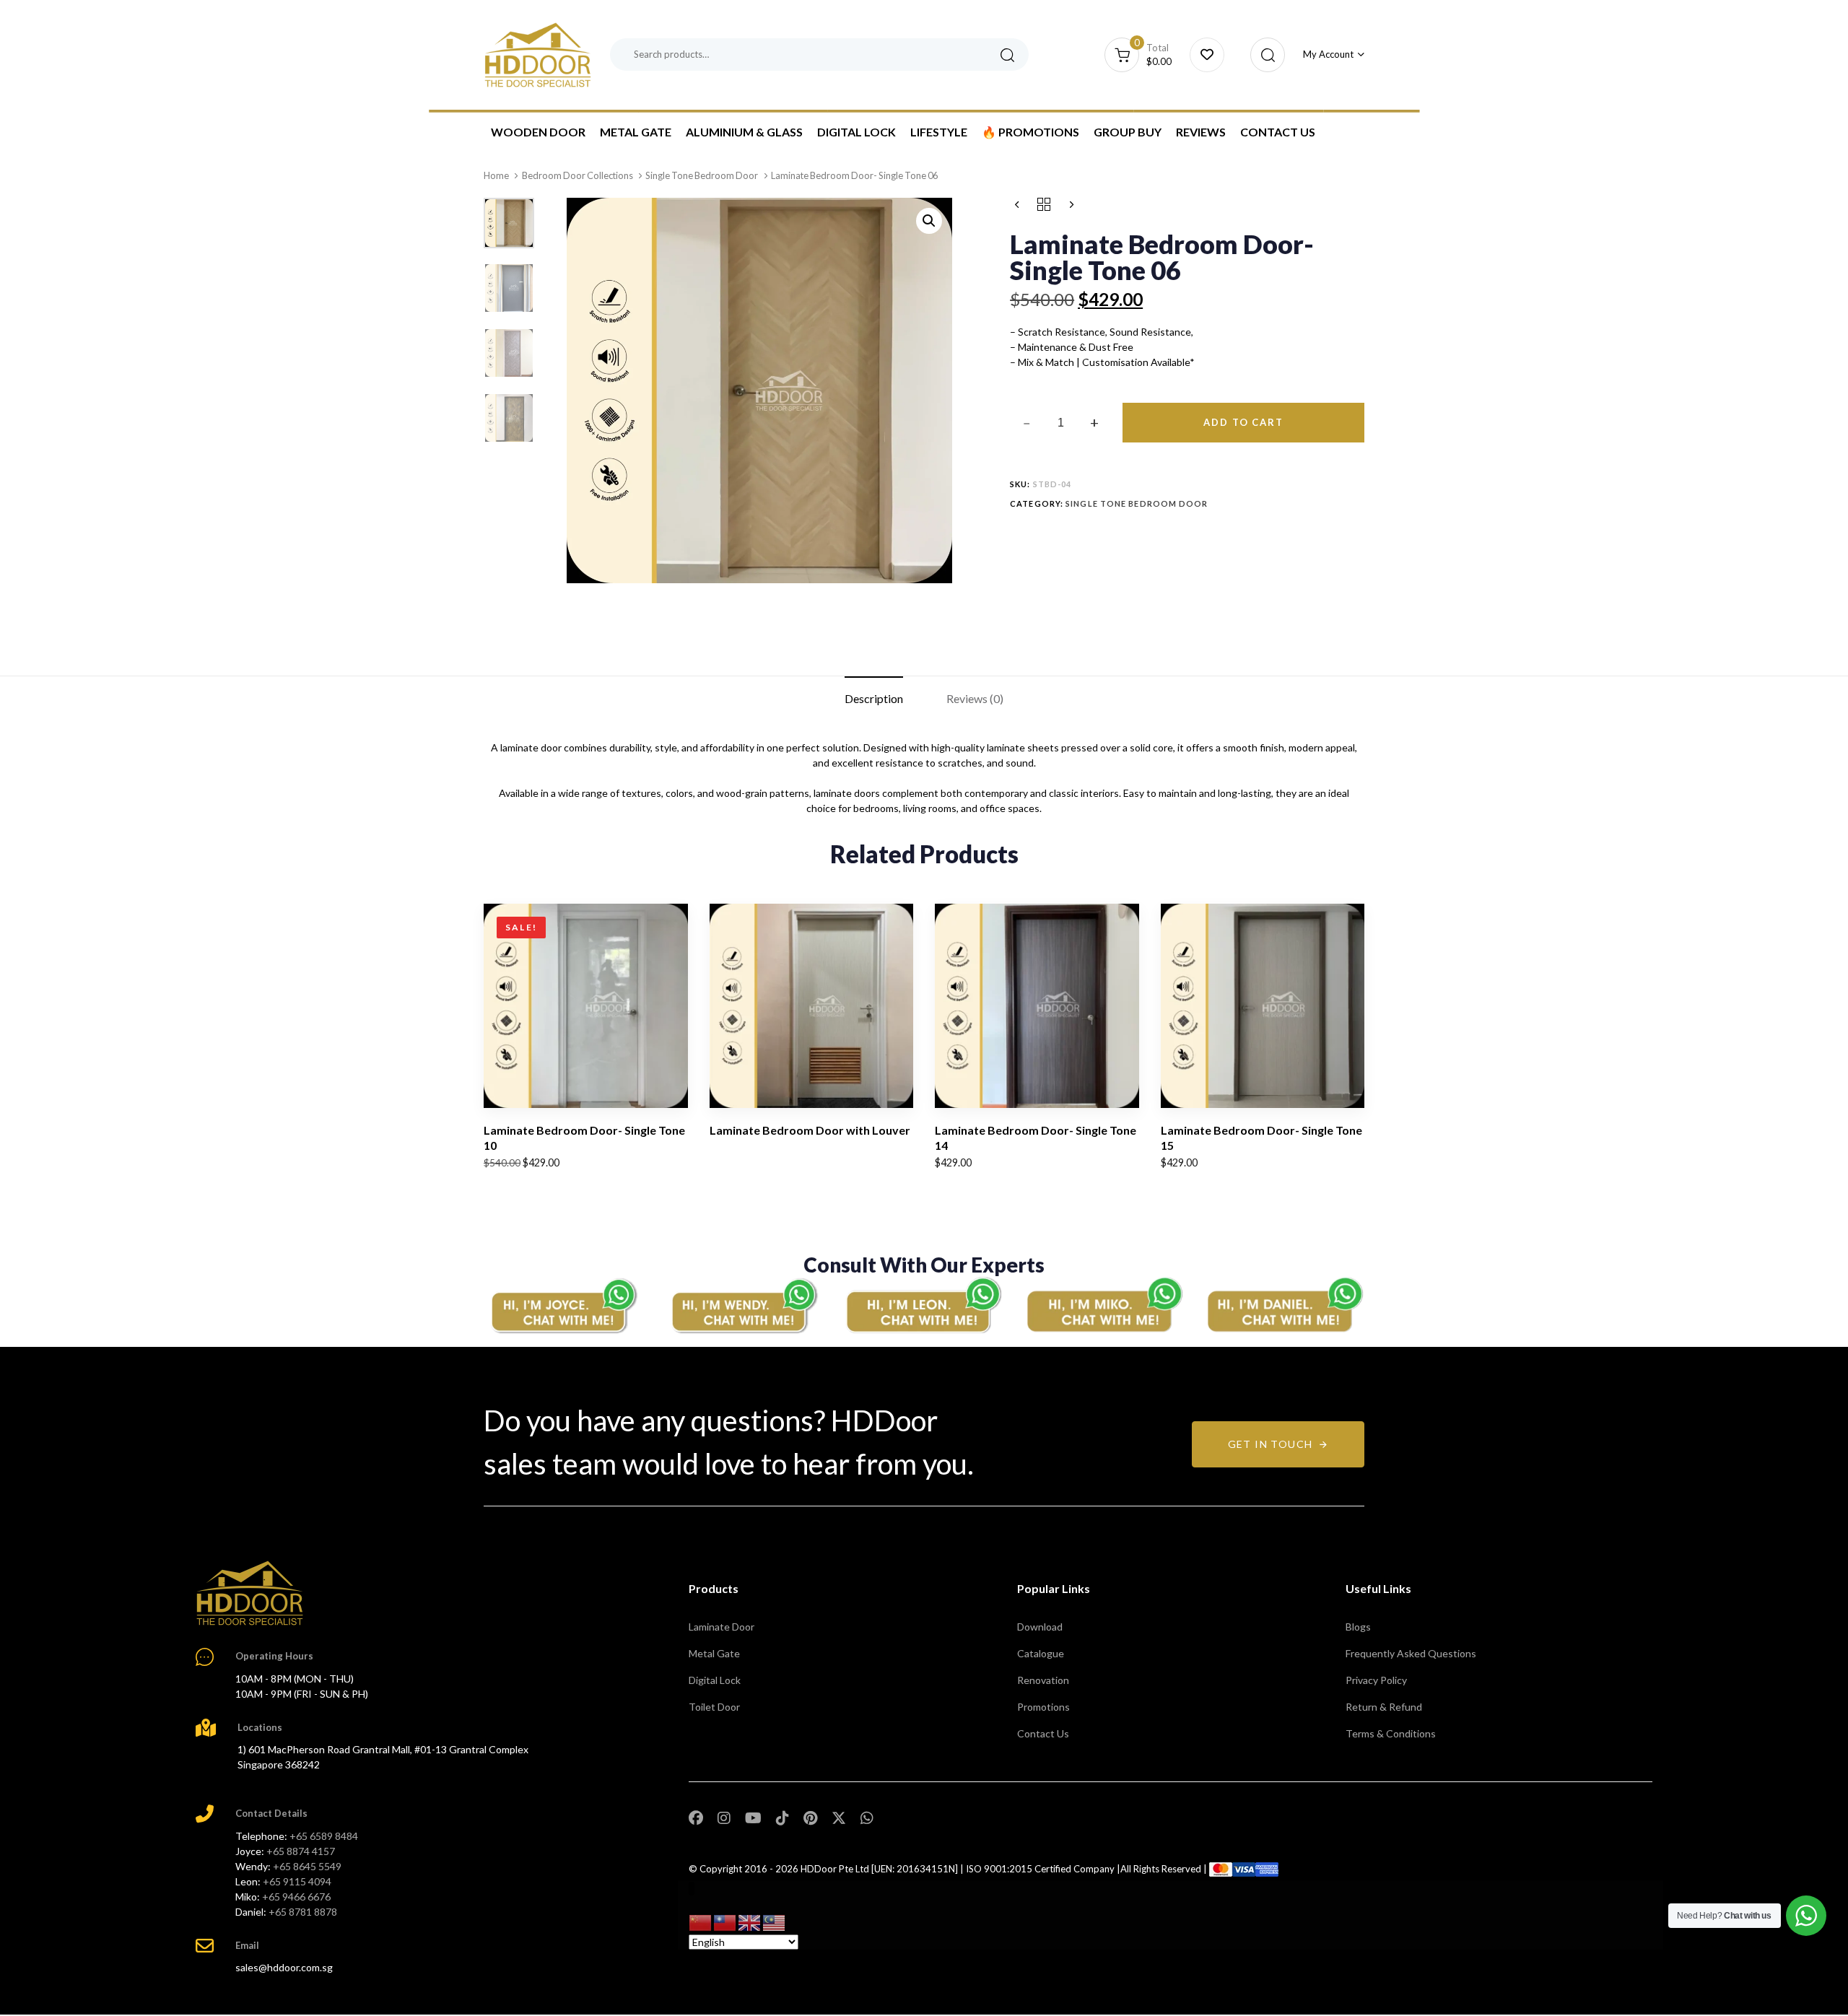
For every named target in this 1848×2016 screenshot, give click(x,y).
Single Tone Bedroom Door (702, 175)
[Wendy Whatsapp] (744, 1305)
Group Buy (1128, 132)
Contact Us (1278, 132)
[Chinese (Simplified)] (701, 1922)
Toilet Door (714, 1707)
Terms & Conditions (1391, 1733)
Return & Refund (1384, 1707)
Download (1040, 1627)
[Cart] (1207, 55)
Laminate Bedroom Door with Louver (810, 1130)
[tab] (874, 699)
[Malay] (775, 1922)
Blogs (1358, 1627)
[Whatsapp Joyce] (563, 1305)
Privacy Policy (1376, 1680)
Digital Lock (857, 132)
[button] (1264, 55)
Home (496, 175)
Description (874, 698)
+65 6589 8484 (324, 1836)
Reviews (1201, 132)
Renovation (1043, 1680)
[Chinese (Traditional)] (725, 1922)
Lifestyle (939, 132)
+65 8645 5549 (307, 1866)
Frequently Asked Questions (1411, 1653)
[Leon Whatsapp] (924, 1305)
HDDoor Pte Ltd (835, 1869)
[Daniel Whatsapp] (1285, 1305)
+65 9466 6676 (296, 1897)
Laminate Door (722, 1627)
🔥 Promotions (1030, 132)
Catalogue (1041, 1653)
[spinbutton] (1061, 423)
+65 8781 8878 (303, 1912)
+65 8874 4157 (301, 1851)
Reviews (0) (975, 698)
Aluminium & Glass (744, 132)
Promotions (1043, 1707)
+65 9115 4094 (297, 1881)
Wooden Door (538, 132)
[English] (750, 1922)
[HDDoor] (250, 1593)
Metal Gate (636, 132)
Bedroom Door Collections (577, 175)
